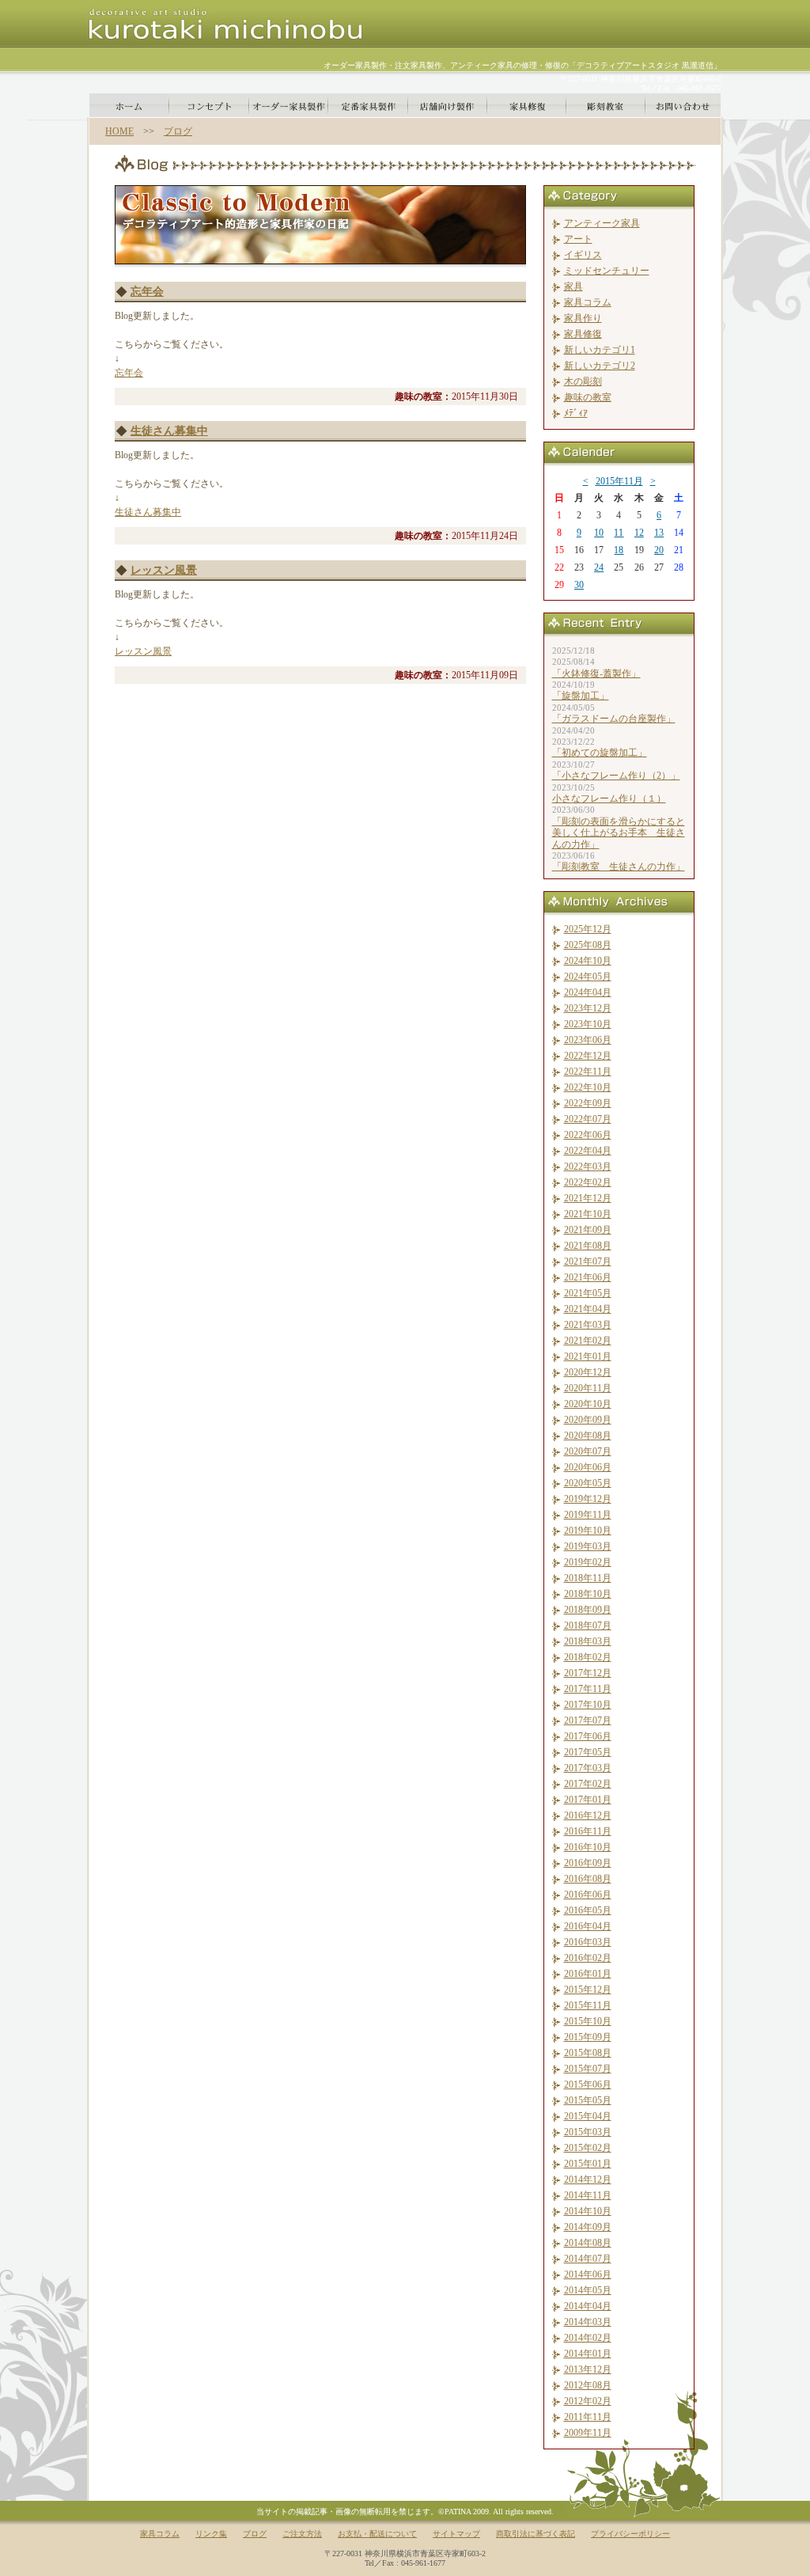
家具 (573, 286)
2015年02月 (588, 2148)
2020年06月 (588, 1467)
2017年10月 (588, 1705)
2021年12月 (588, 1198)
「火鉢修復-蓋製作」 (596, 673)
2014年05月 (588, 2290)
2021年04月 (588, 1309)
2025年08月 (588, 945)
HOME (119, 131)
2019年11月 (588, 1515)
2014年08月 (588, 2243)
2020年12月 (588, 1372)
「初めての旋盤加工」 (600, 753)
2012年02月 (588, 2401)
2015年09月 (588, 2037)
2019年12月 (588, 1499)
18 (619, 550)
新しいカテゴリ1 (600, 350)
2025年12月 (588, 929)
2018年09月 (588, 1610)
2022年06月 (588, 1135)
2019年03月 (588, 1546)
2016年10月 (588, 1847)
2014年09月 (588, 2227)
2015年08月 (588, 2053)
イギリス (583, 255)
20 (659, 550)
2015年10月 (588, 2021)
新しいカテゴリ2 (600, 366)
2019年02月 (588, 1562)
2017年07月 (588, 1720)
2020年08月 (588, 1436)
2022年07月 (588, 1119)
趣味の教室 (588, 397)
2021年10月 (588, 1214)
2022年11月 (588, 1072)
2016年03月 (588, 1942)
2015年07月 (588, 2069)
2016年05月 (588, 1910)
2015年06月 (588, 2085)
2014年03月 (588, 2322)
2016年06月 (588, 1895)
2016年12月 (588, 1815)
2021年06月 (588, 1277)
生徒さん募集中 (169, 431)
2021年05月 (588, 1293)
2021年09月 (588, 1230)
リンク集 (211, 2534)
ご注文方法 (302, 2534)
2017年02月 (588, 1784)
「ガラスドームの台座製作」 (614, 719)
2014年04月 (588, 2306)
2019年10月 (588, 1531)
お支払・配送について (377, 2534)
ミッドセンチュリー (607, 271)
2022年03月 (588, 1167)
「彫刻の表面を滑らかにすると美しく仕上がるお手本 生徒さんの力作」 (619, 833)
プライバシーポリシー (630, 2534)
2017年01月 (588, 1800)
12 (639, 533)
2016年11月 (588, 1831)
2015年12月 (588, 1990)
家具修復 (583, 334)
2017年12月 (588, 1673)
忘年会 (147, 292)
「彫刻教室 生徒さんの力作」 (619, 867)
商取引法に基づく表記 (536, 2534)
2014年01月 (588, 2354)
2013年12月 (588, 2369)
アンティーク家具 (602, 223)
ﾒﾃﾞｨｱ (576, 413)
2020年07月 (588, 1451)
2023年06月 (588, 1040)
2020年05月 (588, 1483)
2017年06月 (588, 1736)
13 (659, 533)
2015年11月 (619, 481)
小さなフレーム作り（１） (609, 799)
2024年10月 (588, 961)
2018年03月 (588, 1641)
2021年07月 (588, 1261)
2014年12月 (588, 2180)
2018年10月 (588, 1594)
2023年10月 (588, 1024)
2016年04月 (588, 1926)
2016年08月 (588, 1879)
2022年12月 (588, 1056)
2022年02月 (588, 1182)
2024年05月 (588, 977)
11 (619, 533)
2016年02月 (588, 1958)
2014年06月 (588, 2274)
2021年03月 (588, 1325)
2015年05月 (588, 2100)
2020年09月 (588, 1420)
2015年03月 (588, 2132)
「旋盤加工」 (581, 696)
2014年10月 (588, 2211)
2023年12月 (588, 1008)
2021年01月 (588, 1356)
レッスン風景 (164, 570)
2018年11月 (588, 1578)
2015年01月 (588, 2164)
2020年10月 (588, 1404)
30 (579, 585)
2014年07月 (588, 2259)
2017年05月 (588, 1752)
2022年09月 (588, 1103)
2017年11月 (588, 1689)
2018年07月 (588, 1626)
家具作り (583, 318)
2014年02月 (588, 2338)
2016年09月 (588, 1863)
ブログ (178, 131)
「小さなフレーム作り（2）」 (616, 776)
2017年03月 (588, 1768)
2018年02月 (588, 1657)
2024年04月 (588, 992)
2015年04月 (588, 2116)
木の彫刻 (583, 381)
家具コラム (588, 302)
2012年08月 (588, 2385)
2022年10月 (588, 1087)
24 (599, 567)
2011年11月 (588, 2417)
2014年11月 (588, 2195)
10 (599, 533)
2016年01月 (588, 1974)
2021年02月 (588, 1341)
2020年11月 (588, 1388)
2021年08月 (588, 1246)
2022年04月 (588, 1151)
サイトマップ (456, 2534)
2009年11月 (588, 2433)
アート (578, 239)
